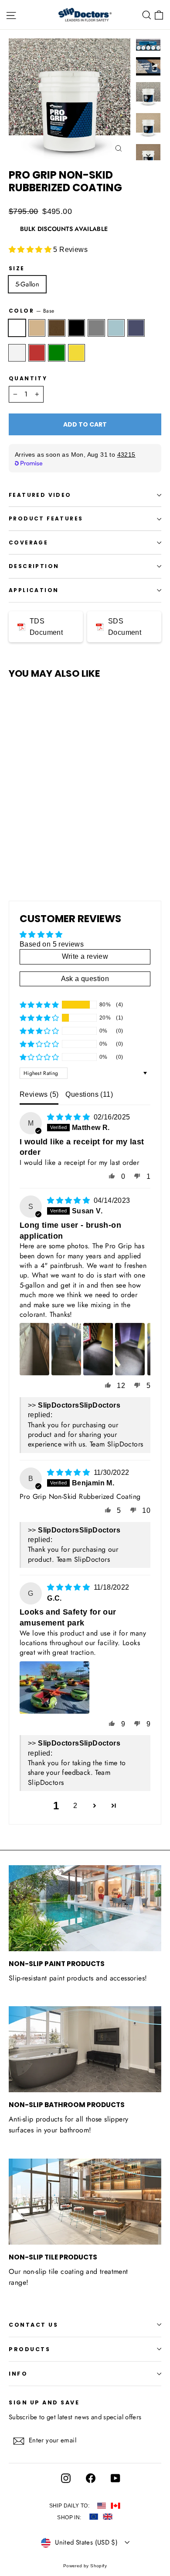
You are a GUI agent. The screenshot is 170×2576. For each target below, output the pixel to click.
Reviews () (39, 1094)
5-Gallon (27, 284)
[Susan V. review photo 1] (34, 1349)
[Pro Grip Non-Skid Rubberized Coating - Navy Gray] (52, 840)
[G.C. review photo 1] (54, 1687)
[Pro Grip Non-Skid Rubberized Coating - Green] (100, 840)
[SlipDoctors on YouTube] (113, 2479)
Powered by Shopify (85, 2566)
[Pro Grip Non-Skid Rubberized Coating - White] (81, 840)
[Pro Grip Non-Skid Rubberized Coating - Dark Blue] (71, 840)
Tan (37, 328)
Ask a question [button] (85, 979)
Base (17, 328)
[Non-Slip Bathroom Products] (85, 2049)
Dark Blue (136, 328)
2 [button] (75, 1806)
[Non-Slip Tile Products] (85, 2202)
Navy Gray (96, 328)
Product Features (46, 518)
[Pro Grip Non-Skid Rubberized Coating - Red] (90, 840)
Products (29, 2349)
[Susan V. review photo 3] (98, 1349)
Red (37, 353)
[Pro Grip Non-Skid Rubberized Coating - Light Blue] (61, 840)
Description (34, 566)
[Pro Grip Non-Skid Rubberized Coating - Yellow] (14, 847)
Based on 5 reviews (52, 944)
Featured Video (40, 495)
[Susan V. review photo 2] (66, 1349)
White (17, 353)
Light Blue (116, 328)
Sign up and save (44, 2402)
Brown (57, 328)
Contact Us (33, 2325)
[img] (69, 1117)
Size (17, 269)
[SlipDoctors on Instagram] (64, 2479)
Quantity (28, 379)
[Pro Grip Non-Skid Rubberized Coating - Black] (42, 840)
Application (34, 590)
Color (31, 311)
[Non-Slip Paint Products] (85, 1908)
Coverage (28, 542)
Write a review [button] (85, 956)
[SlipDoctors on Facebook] (88, 2479)
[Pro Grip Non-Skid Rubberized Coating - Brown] (33, 840)
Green (57, 353)
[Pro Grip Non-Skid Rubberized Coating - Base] (14, 840)
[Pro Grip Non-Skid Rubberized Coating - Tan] (23, 840)
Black (77, 328)
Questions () (89, 1094)
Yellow (77, 353)
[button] (31, 250)
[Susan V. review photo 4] (130, 1349)
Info (18, 2374)
